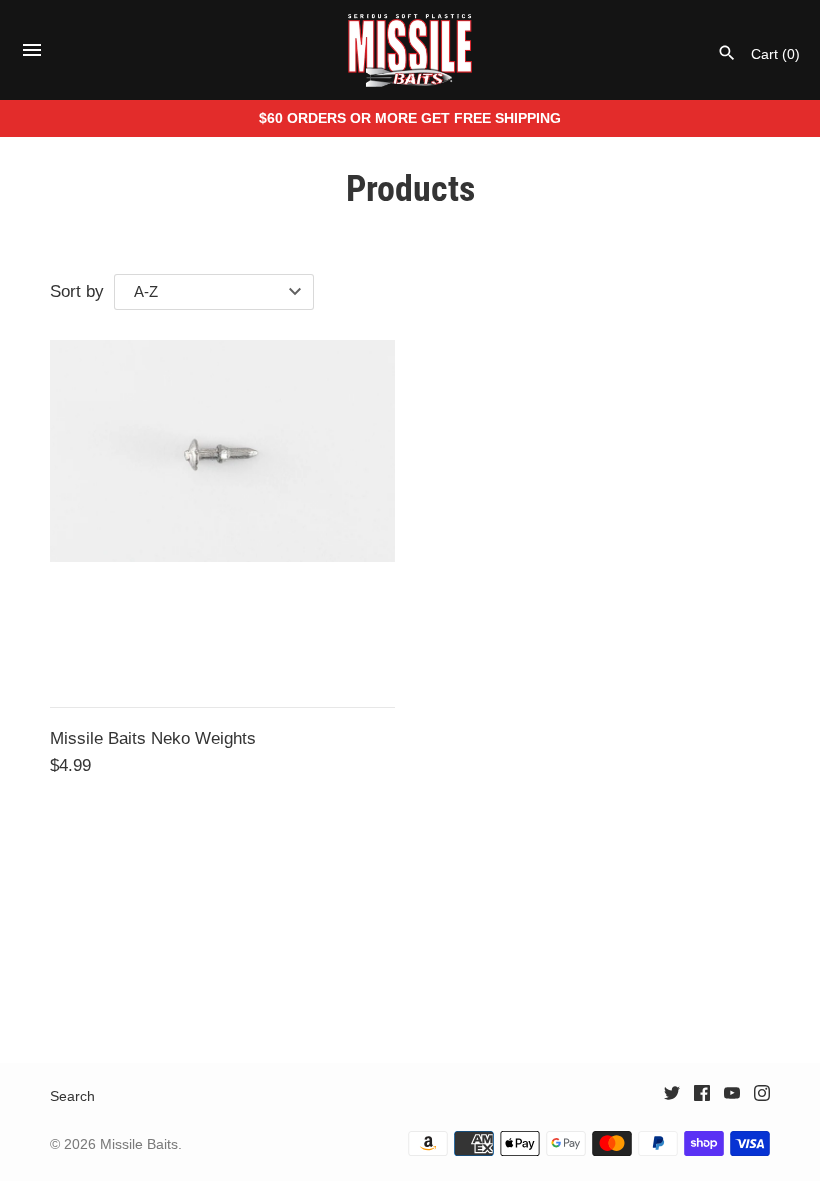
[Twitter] (672, 1097)
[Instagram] (762, 1097)
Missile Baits (139, 1144)
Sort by (77, 291)
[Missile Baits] (410, 50)
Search (72, 1096)
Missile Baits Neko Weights (153, 738)
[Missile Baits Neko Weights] (222, 512)
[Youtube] (732, 1097)
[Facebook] (702, 1097)
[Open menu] (32, 55)
